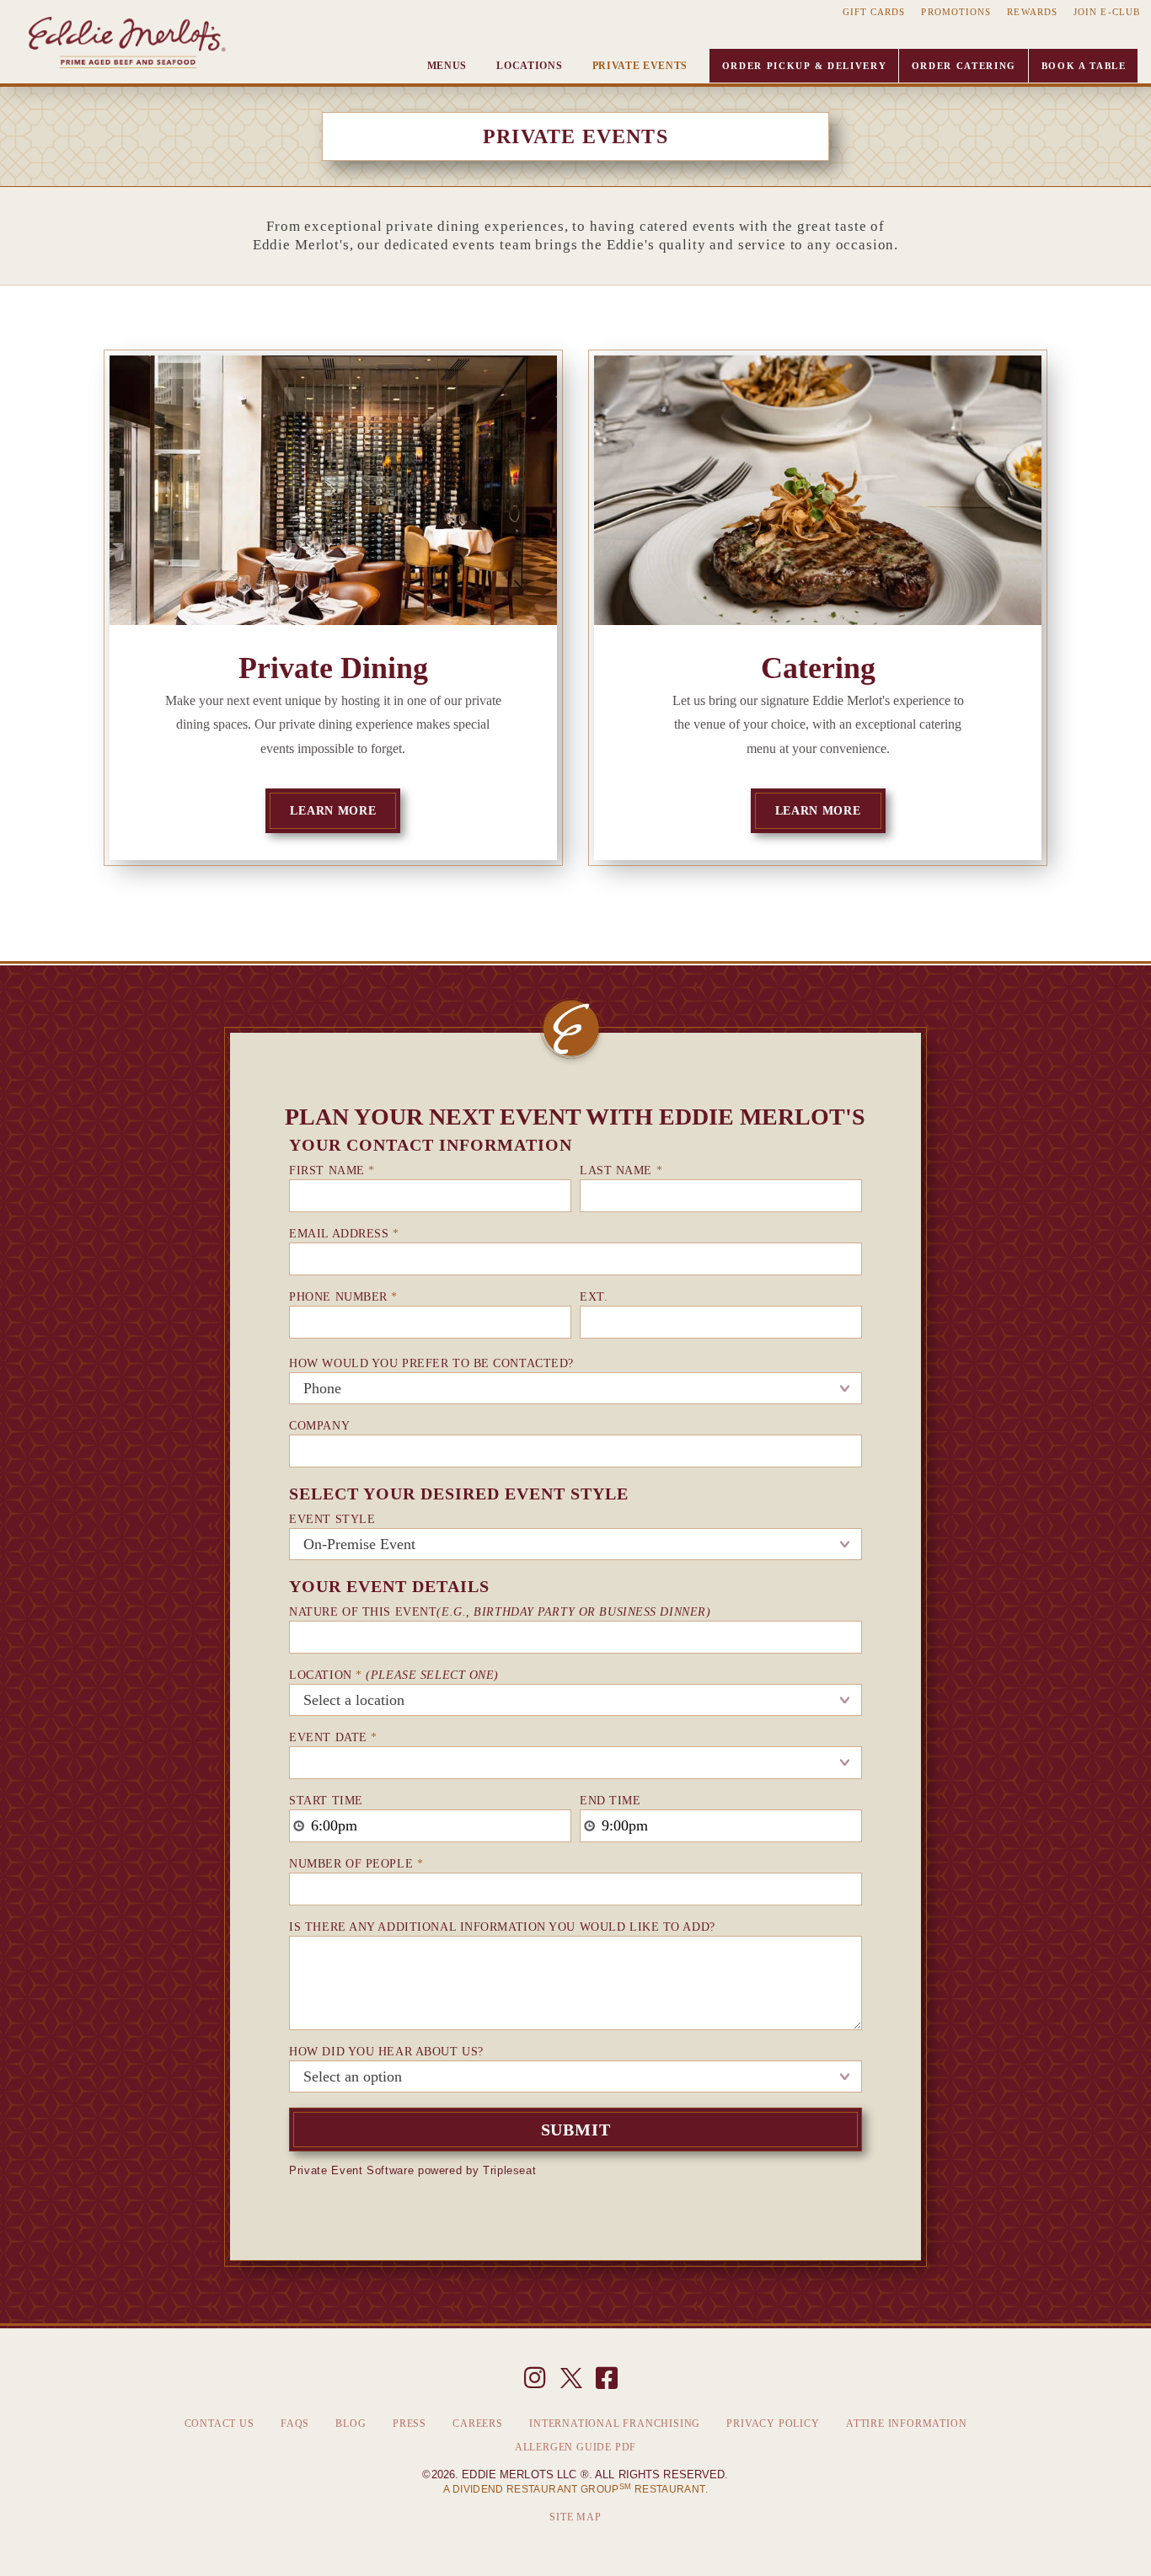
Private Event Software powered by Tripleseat (412, 2170)
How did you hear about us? (386, 2052)
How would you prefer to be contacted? (431, 1363)
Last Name (621, 1170)
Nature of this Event (500, 1612)
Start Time (326, 1801)
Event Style (332, 1519)
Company (319, 1426)
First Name (332, 1170)
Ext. (594, 1297)
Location (394, 1675)
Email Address (344, 1234)
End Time (610, 1801)
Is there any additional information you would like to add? (502, 1927)
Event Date (333, 1737)
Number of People (356, 1864)
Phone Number (343, 1297)
